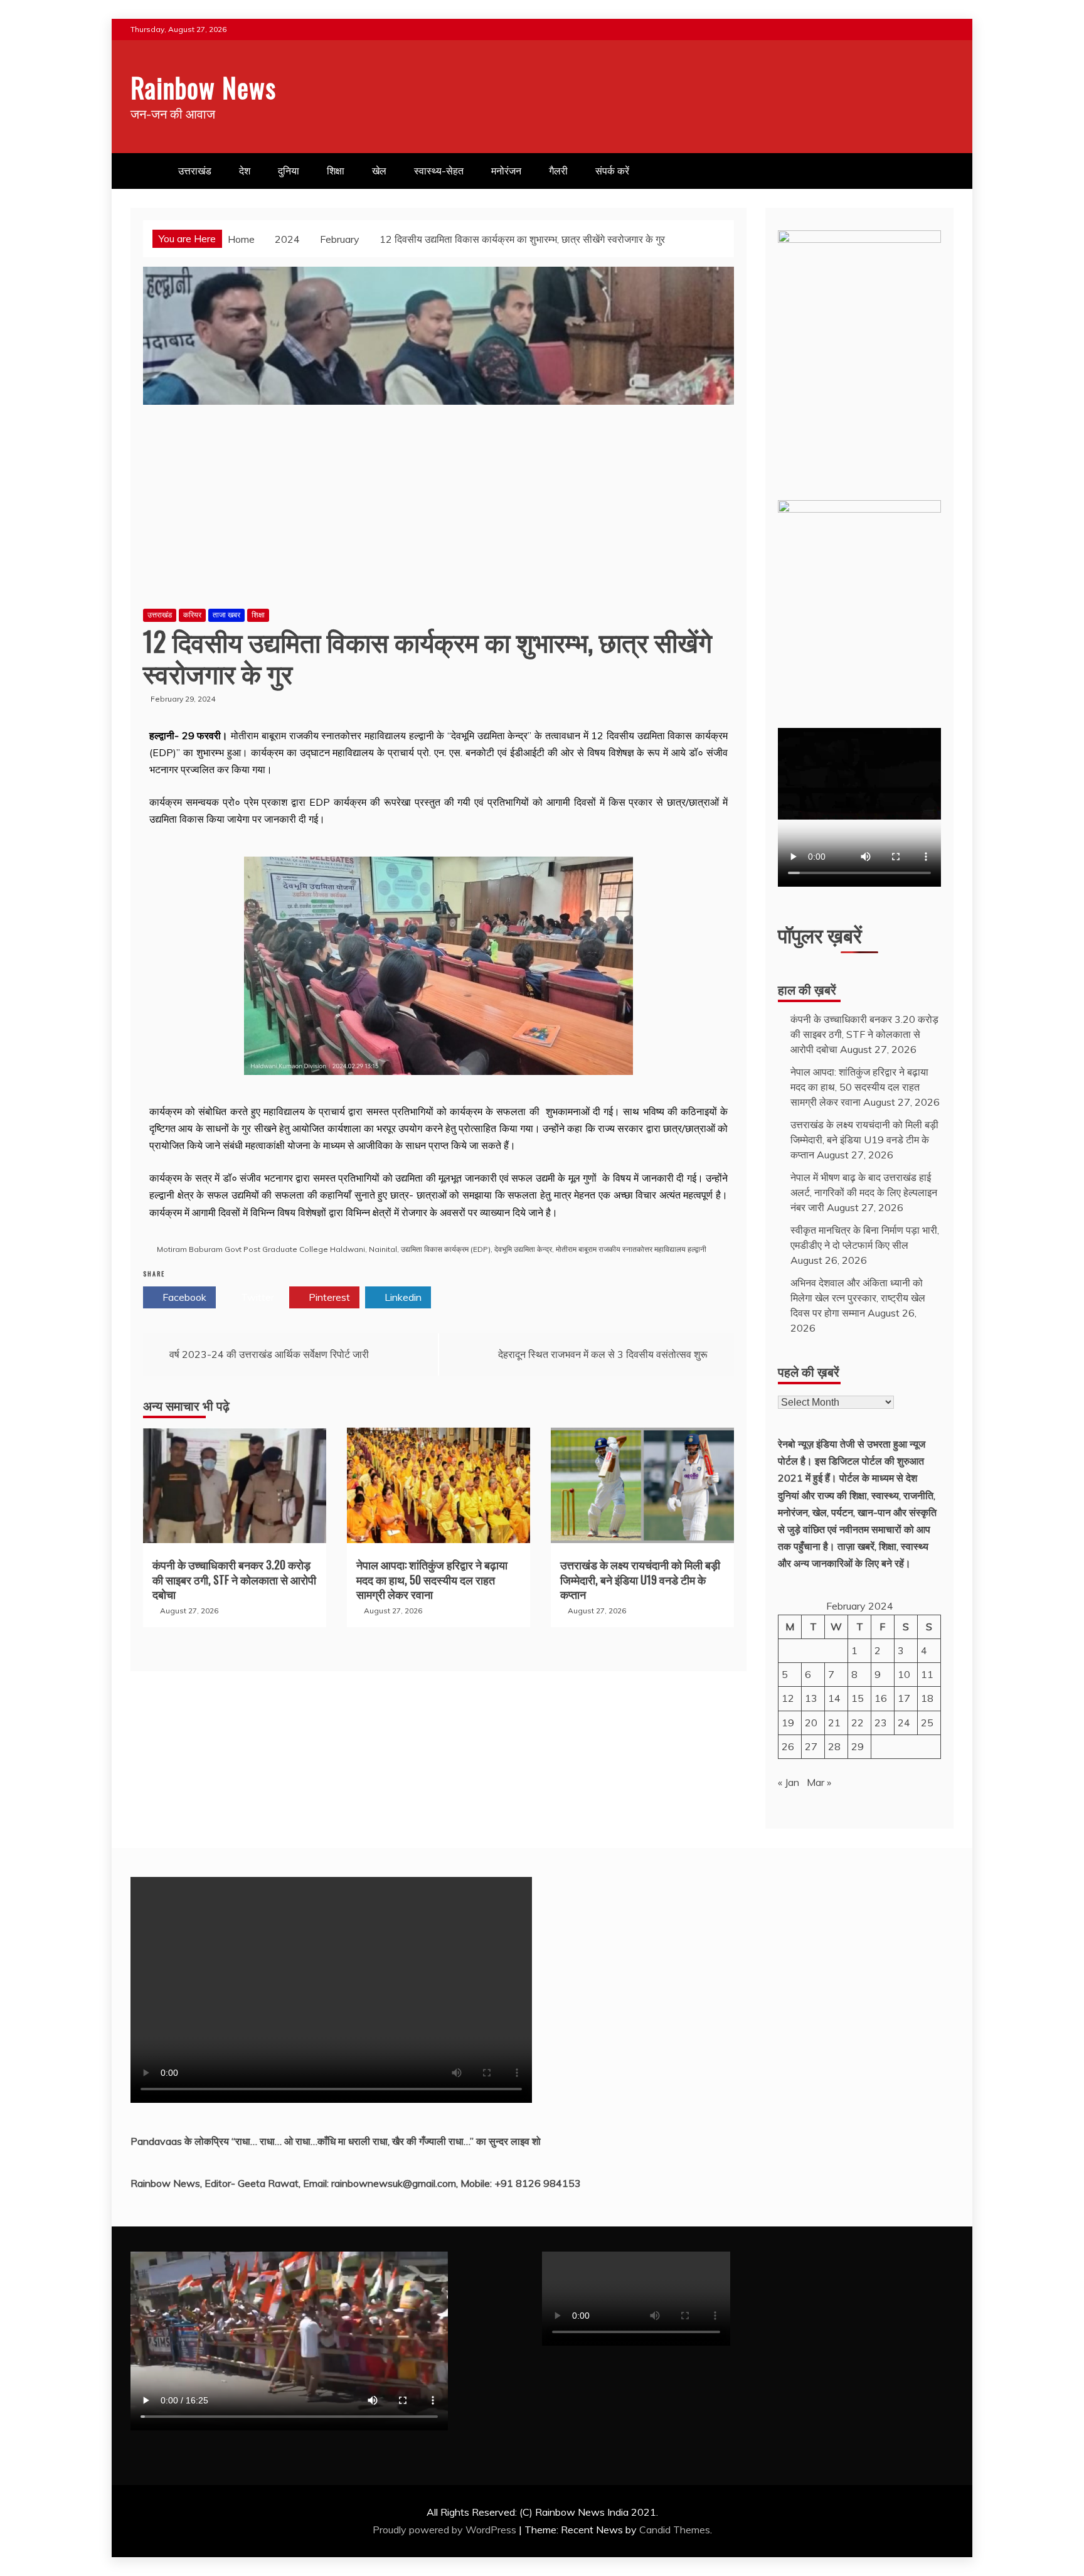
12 (788, 1698)
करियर (192, 615)
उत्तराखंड (195, 171)
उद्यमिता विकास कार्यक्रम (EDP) (446, 1249)
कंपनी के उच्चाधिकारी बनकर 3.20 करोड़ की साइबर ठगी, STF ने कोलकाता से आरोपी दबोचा (234, 1579)
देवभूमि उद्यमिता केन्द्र (523, 1249)
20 (811, 1723)
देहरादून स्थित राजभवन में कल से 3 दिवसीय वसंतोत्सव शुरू (603, 1354)
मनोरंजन (506, 171)
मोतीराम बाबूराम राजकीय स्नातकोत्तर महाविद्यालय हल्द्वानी (631, 1249)
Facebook (183, 1297)
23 (881, 1723)
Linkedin (402, 1297)
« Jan (789, 1782)
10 (904, 1674)
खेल (379, 171)
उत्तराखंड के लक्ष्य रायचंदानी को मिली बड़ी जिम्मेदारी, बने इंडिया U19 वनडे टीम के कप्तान (640, 1579)
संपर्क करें (612, 171)
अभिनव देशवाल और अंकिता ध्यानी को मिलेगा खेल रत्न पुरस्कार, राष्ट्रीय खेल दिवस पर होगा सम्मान (858, 1298)
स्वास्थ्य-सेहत (439, 171)
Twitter (256, 1297)
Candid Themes (675, 2530)
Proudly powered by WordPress (446, 2530)
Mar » (819, 1782)
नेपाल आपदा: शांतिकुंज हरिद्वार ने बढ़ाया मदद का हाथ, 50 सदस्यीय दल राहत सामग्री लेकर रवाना (432, 1579)
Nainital (383, 1249)
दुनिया (289, 171)
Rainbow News (203, 87)
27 (811, 1746)
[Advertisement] (438, 511)
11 (927, 1674)
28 (834, 1746)
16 (881, 1698)
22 (858, 1723)
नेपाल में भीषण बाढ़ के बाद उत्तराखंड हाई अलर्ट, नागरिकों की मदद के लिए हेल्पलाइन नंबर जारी (864, 1192)
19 (788, 1723)
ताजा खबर (226, 615)
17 (904, 1698)
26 (788, 1746)
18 (927, 1698)
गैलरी (558, 171)
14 (834, 1698)
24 (904, 1723)
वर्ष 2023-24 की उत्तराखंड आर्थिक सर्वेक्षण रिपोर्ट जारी (269, 1354)
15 (858, 1698)
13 (811, 1698)
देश (245, 171)
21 (834, 1723)
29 (858, 1746)
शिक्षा (336, 171)
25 (927, 1723)
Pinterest (328, 1297)
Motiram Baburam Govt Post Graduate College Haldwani (261, 1249)
